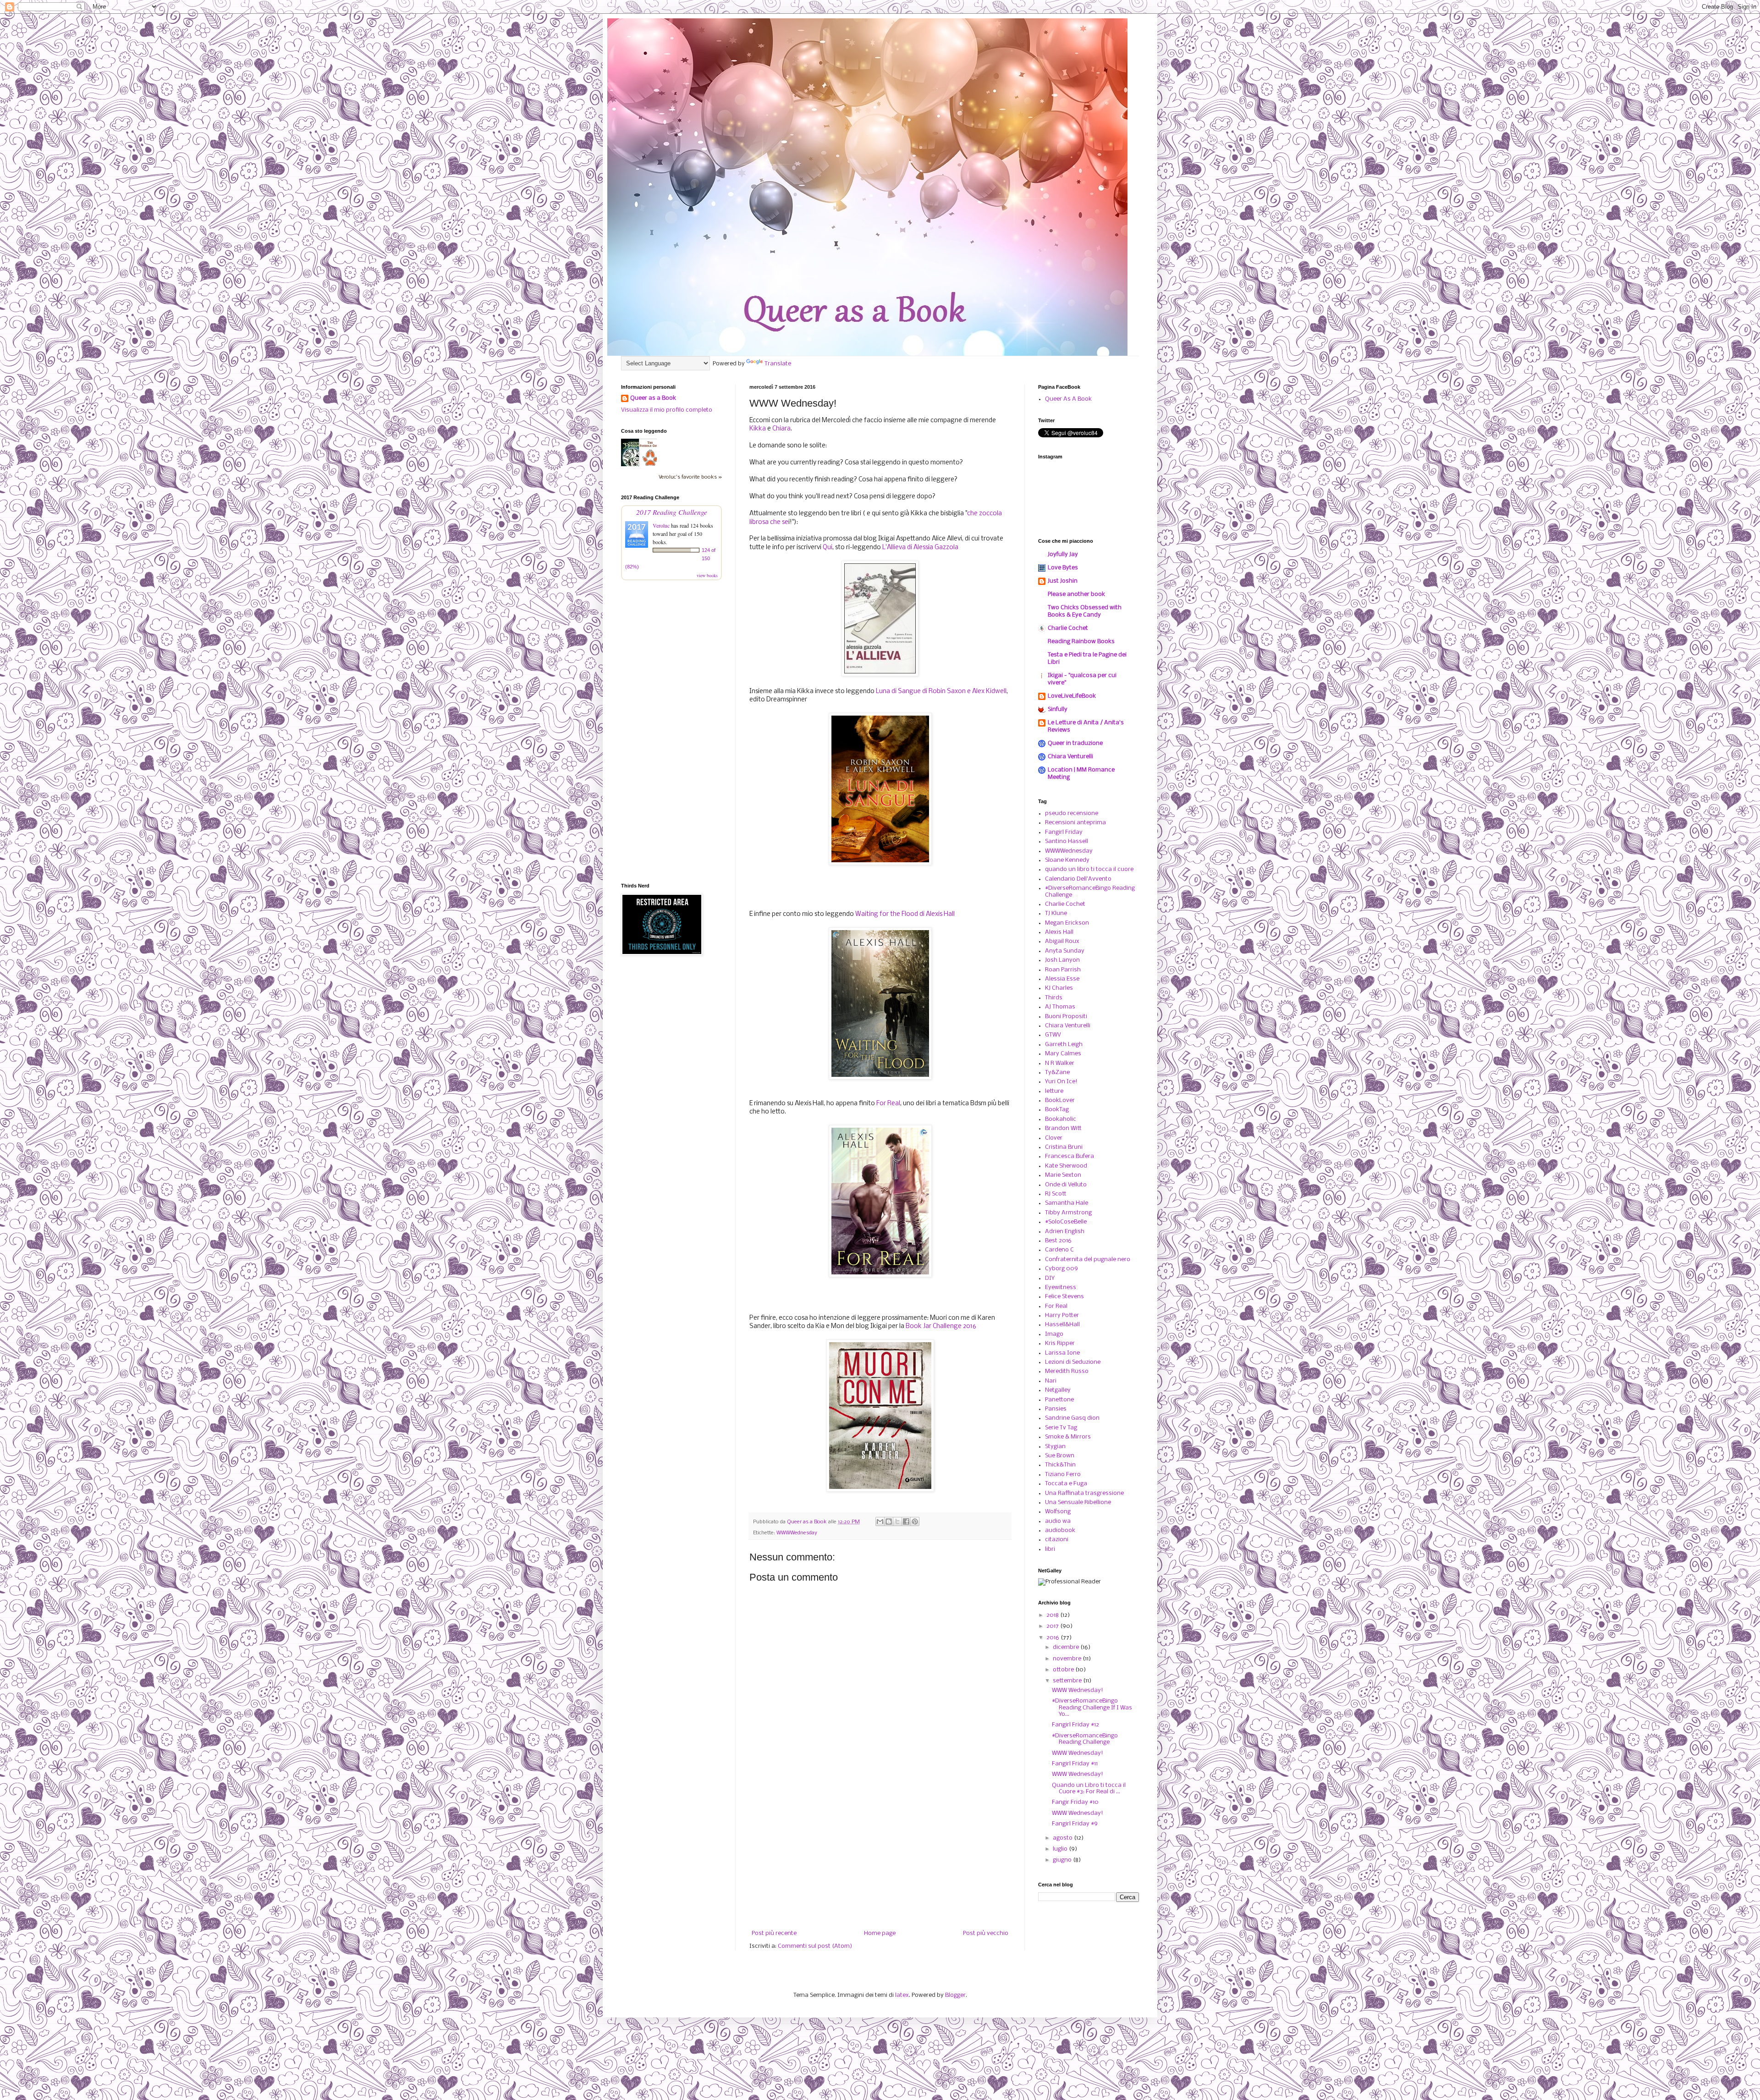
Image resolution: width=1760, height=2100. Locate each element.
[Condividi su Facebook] (906, 1521)
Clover (1054, 1138)
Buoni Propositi (1066, 1017)
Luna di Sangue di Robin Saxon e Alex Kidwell (941, 692)
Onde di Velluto (1066, 1185)
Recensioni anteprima (1075, 823)
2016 (1053, 1638)
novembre (1068, 1659)
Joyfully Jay (1063, 554)
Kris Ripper (1060, 1343)
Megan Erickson (1067, 923)
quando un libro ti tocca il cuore (1089, 869)
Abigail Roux (1062, 941)
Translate (778, 364)
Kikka (758, 429)
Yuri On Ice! (1061, 1082)
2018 (1053, 1615)
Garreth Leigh (1064, 1044)
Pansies (1056, 1409)
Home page (880, 1933)
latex (902, 1995)
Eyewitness (1061, 1287)
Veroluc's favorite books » (690, 477)
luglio (1061, 1849)
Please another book (1076, 594)
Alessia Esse (1062, 979)
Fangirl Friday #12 (1075, 1725)
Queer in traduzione (1075, 743)
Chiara (781, 429)
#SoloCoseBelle (1066, 1222)
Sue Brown (1060, 1456)
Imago (1054, 1334)
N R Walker (1060, 1063)
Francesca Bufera (1070, 1156)
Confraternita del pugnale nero (1088, 1259)
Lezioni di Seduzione (1073, 1362)
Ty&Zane (1057, 1072)
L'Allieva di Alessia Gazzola (921, 548)
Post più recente (774, 1933)
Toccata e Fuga (1066, 1484)
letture (1054, 1091)
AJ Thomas (1060, 1007)
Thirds (1054, 998)
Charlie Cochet (1068, 628)
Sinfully (1058, 709)
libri (1050, 1549)
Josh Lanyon (1062, 960)
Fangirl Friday (1064, 832)
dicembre (1067, 1647)
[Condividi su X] (897, 1521)
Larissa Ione (1062, 1353)
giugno (1063, 1860)
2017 (1053, 1626)
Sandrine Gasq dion (1072, 1418)
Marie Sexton (1063, 1175)
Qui (827, 548)
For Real (888, 1104)
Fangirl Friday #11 (1075, 1764)
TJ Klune (1056, 913)
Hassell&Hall (1062, 1325)
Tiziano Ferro (1063, 1474)
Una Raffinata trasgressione (1084, 1493)
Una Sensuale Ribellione (1078, 1502)
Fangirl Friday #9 (1075, 1824)
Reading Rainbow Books (1081, 642)
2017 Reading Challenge (672, 512)
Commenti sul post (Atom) (815, 1946)
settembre (1068, 1681)
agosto (1063, 1838)
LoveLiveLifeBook (1072, 696)
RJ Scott (1056, 1194)
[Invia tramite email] (880, 1521)
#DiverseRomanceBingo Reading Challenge (1085, 1739)
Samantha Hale (1067, 1203)
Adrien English (1065, 1232)
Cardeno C (1059, 1250)
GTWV (1053, 1035)
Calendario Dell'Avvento (1078, 879)
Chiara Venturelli (1070, 757)
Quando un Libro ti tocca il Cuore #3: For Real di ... (1089, 1789)
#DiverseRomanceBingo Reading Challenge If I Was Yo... (1092, 1708)
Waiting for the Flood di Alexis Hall (905, 914)
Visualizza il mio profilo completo (667, 410)
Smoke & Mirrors (1068, 1437)
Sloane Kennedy (1067, 860)
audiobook (1060, 1530)
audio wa (1058, 1521)
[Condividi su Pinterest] (915, 1521)
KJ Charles (1059, 988)
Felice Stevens (1064, 1297)
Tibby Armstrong (1068, 1213)
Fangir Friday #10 (1075, 1802)
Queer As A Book (1068, 399)
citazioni (1057, 1540)
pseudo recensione (1072, 813)
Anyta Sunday (1065, 951)
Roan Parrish (1063, 970)
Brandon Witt (1063, 1128)
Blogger (955, 1995)
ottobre (1064, 1670)
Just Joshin (1063, 581)
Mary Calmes (1063, 1054)
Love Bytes (1063, 568)
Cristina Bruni (1064, 1147)
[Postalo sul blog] (889, 1521)
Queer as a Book (653, 398)
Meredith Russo (1067, 1371)
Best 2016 (1058, 1241)
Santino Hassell (1067, 841)
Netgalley (1058, 1390)
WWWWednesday (797, 1533)
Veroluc (661, 525)
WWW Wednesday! (1078, 1690)
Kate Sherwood (1066, 1166)
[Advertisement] (880, 1855)
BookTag (1057, 1110)
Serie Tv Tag (1061, 1428)
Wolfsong (1058, 1512)
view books (707, 575)
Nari (1051, 1381)
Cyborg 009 (1061, 1269)
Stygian (1055, 1447)
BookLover (1060, 1100)
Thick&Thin (1060, 1465)
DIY (1050, 1278)
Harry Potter (1062, 1315)
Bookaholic (1061, 1119)
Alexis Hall (1059, 932)
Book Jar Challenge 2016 (941, 1326)
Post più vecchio (986, 1933)
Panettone (1059, 1400)
